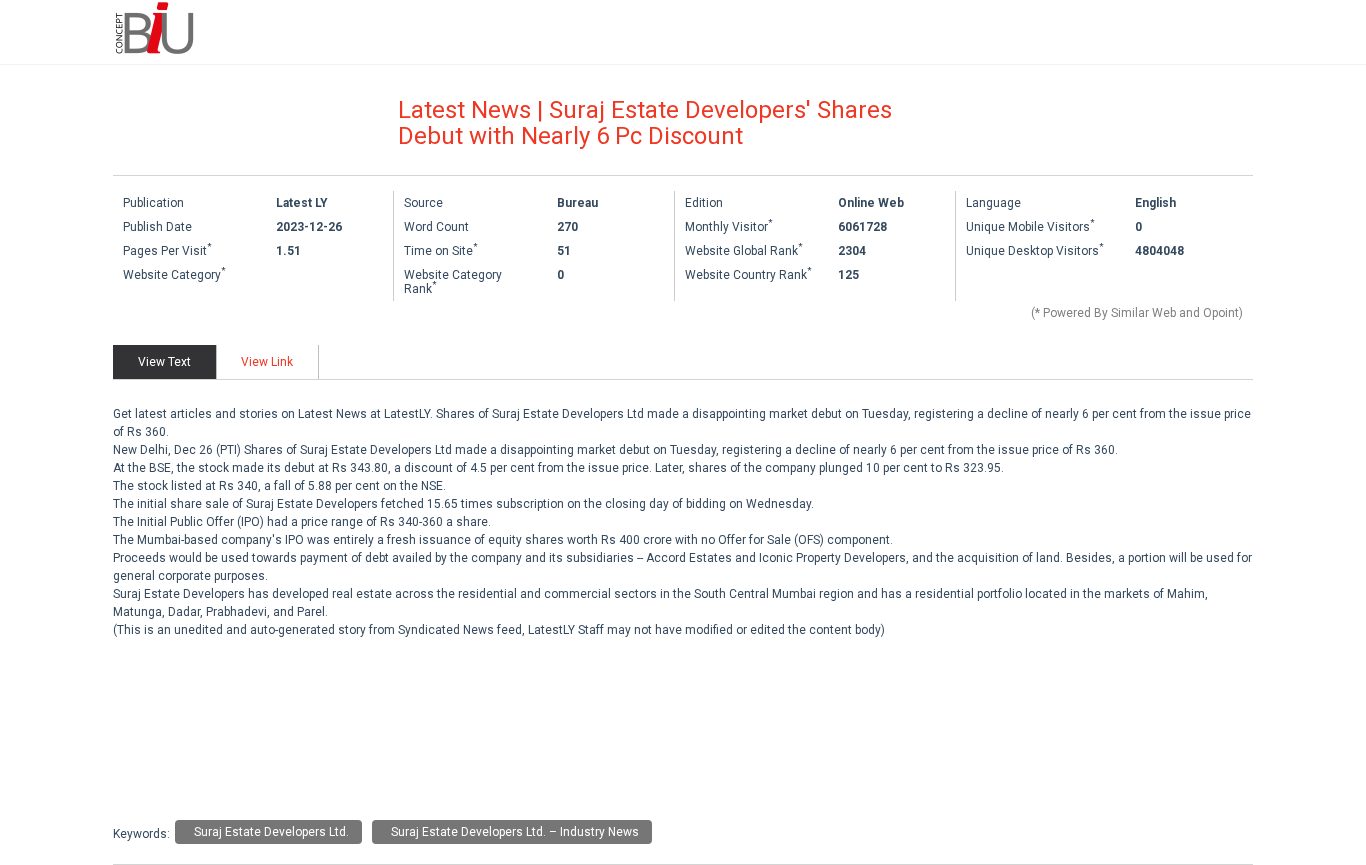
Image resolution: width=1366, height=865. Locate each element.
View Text (164, 362)
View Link (267, 362)
